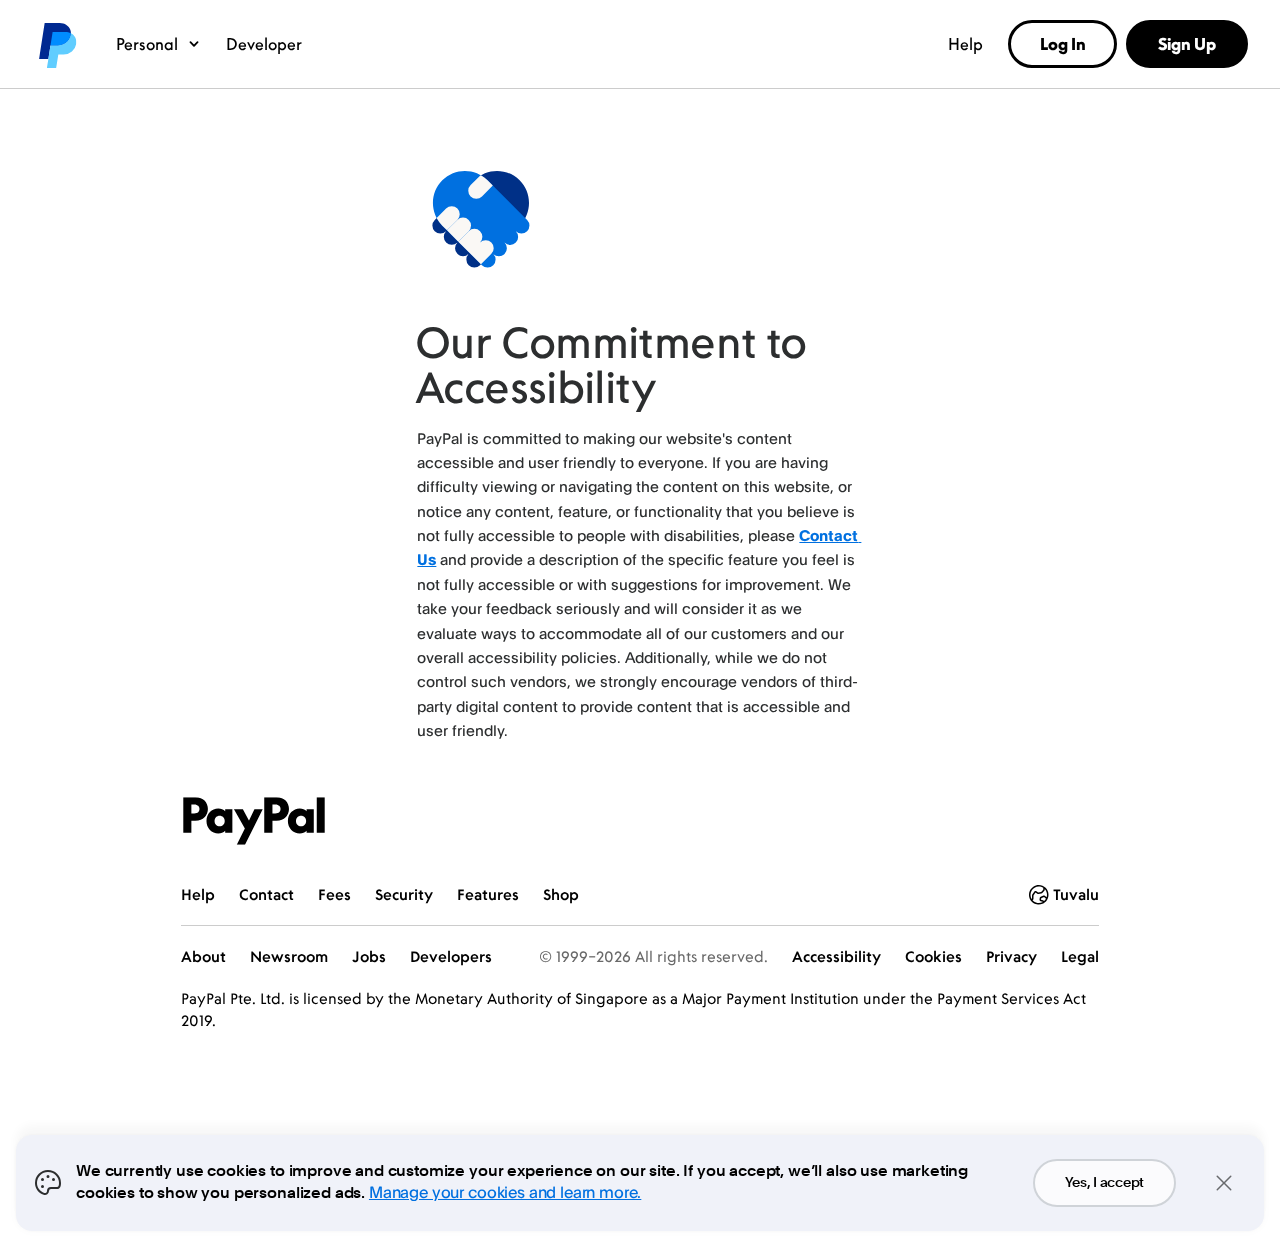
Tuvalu (1076, 894)
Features (488, 894)
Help (965, 44)
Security (404, 894)
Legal (1080, 956)
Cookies (933, 956)
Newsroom (289, 956)
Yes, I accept (1104, 1183)
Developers (451, 956)
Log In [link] (1063, 44)
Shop (561, 894)
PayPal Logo (254, 821)
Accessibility (836, 956)
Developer (264, 44)
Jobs (369, 956)
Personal (147, 44)
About (203, 956)
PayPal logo (56, 44)
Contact (266, 894)
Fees (334, 894)
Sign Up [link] (1187, 44)
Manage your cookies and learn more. (505, 1192)
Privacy (1011, 956)
